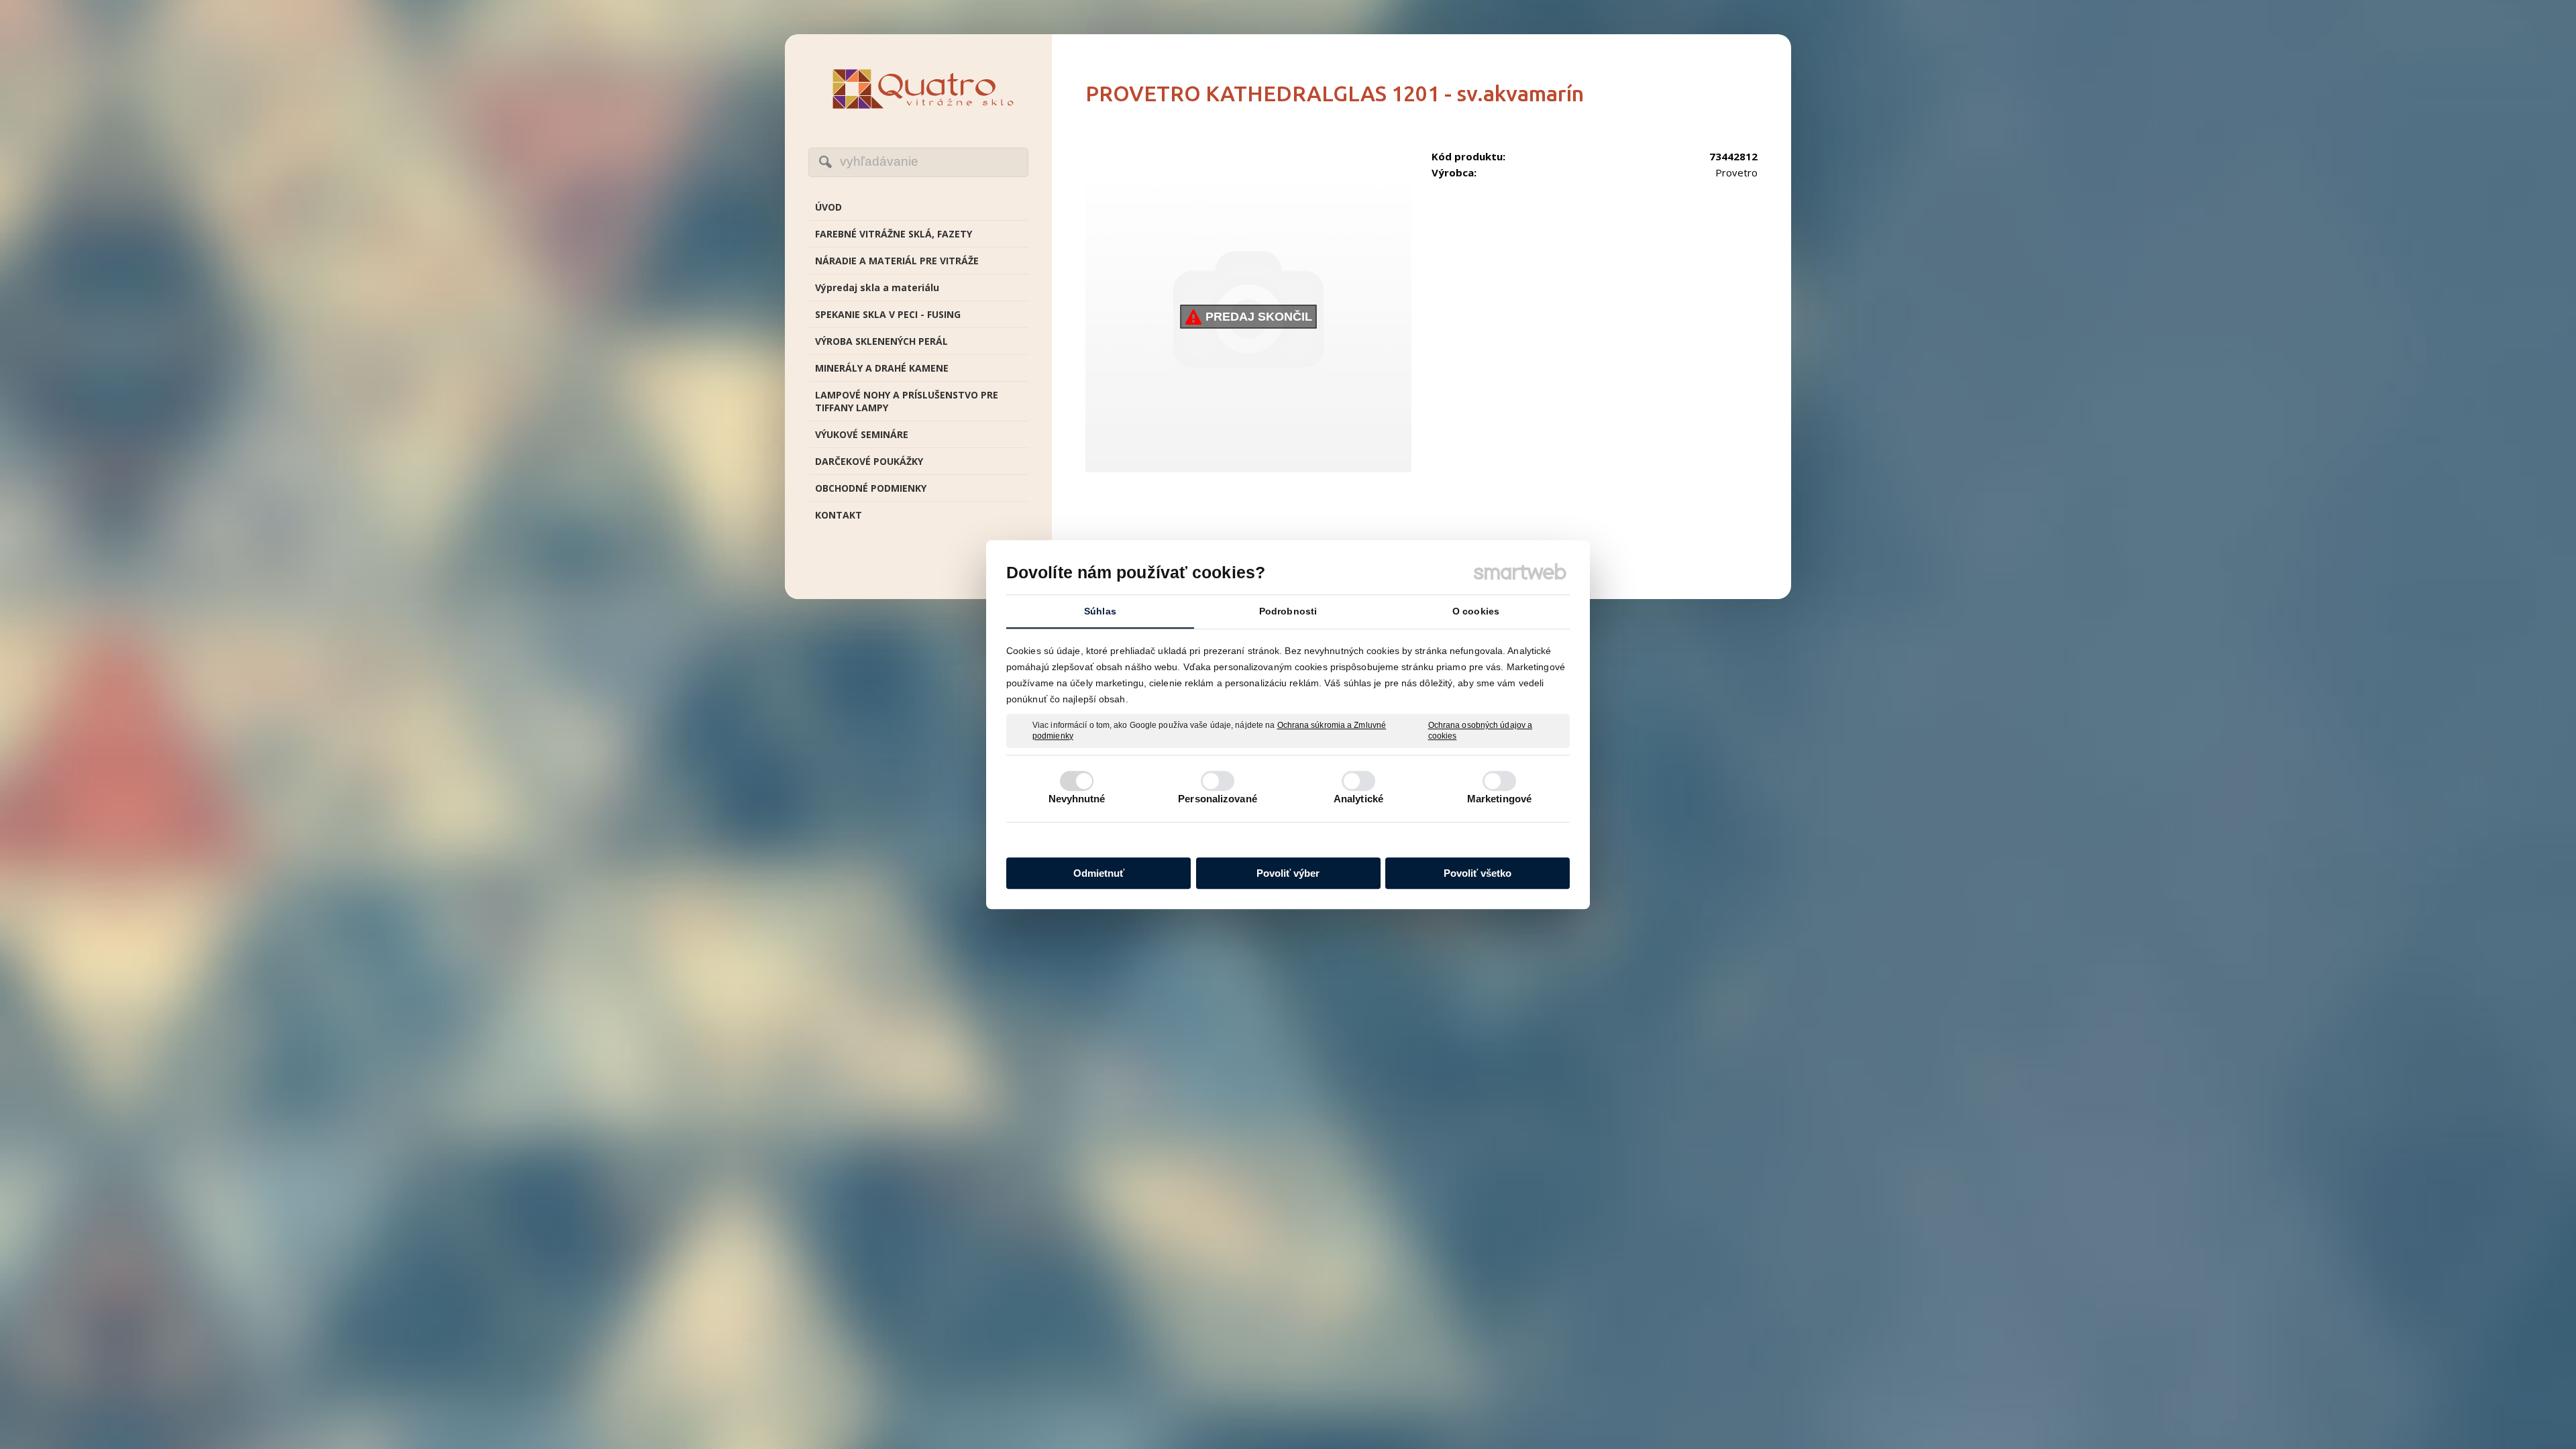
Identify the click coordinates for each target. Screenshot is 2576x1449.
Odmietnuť (1099, 873)
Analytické (1358, 799)
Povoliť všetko (1478, 873)
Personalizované (1218, 799)
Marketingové (1499, 799)
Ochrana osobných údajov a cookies (1481, 731)
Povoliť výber (1288, 873)
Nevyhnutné (1077, 799)
